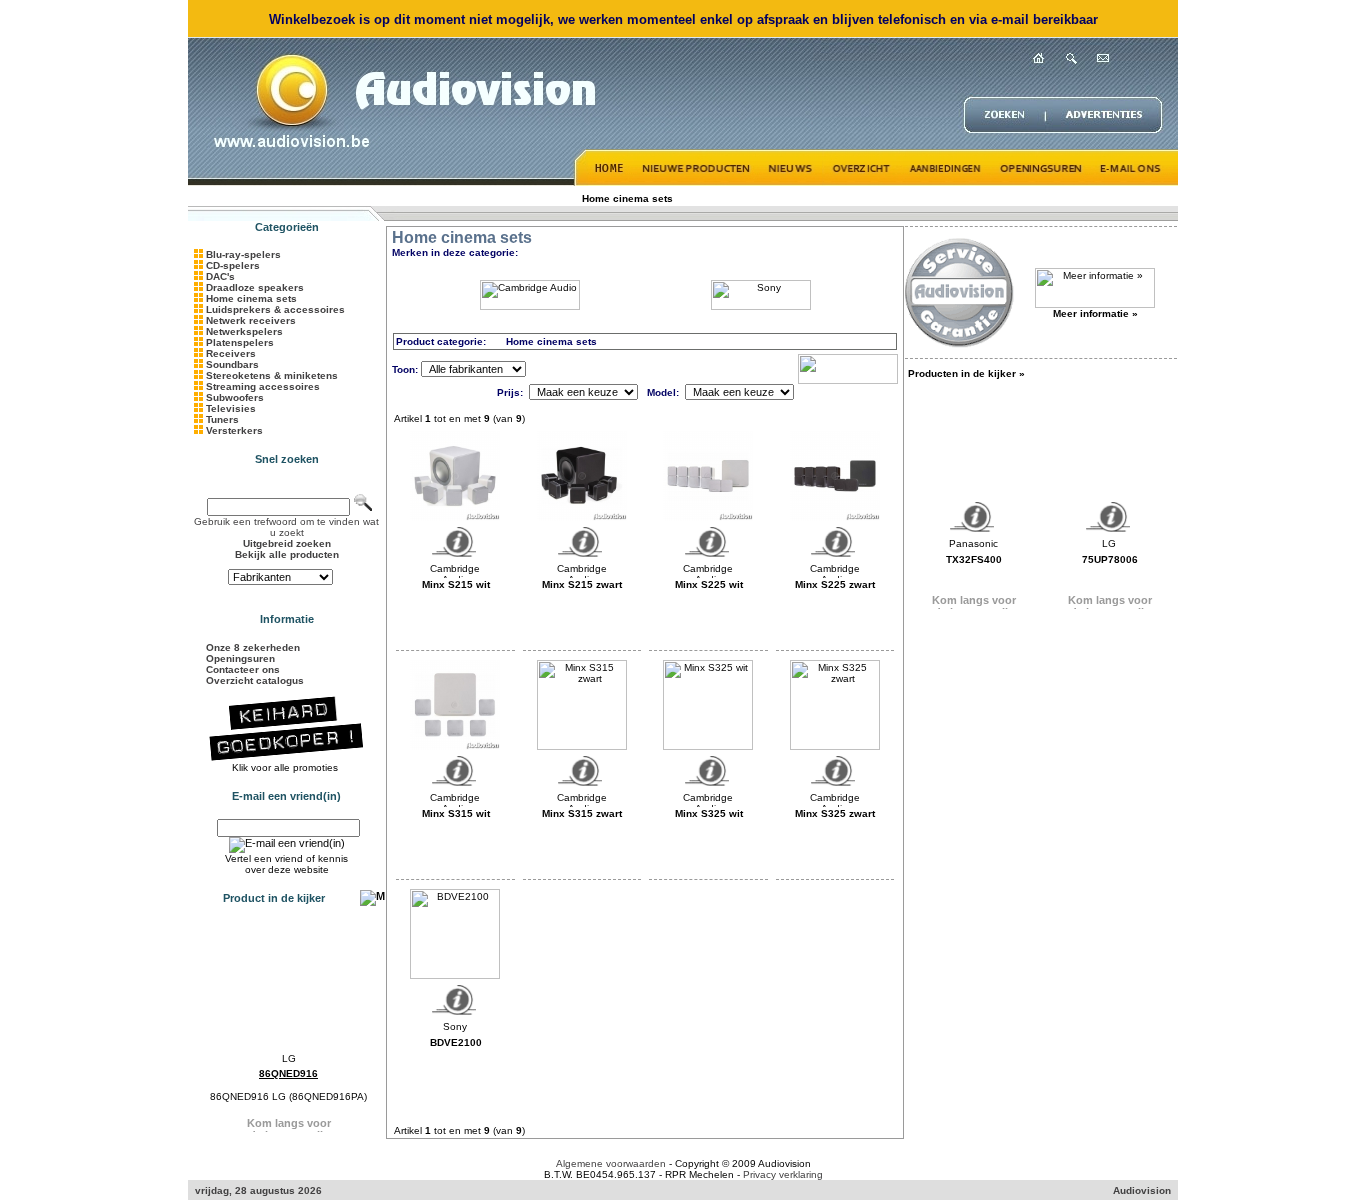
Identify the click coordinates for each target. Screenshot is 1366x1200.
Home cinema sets (627, 198)
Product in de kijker (274, 898)
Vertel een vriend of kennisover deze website (286, 864)
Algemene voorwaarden (611, 1163)
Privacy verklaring (783, 1174)
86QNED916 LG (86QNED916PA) (288, 1096)
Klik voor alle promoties (286, 767)
